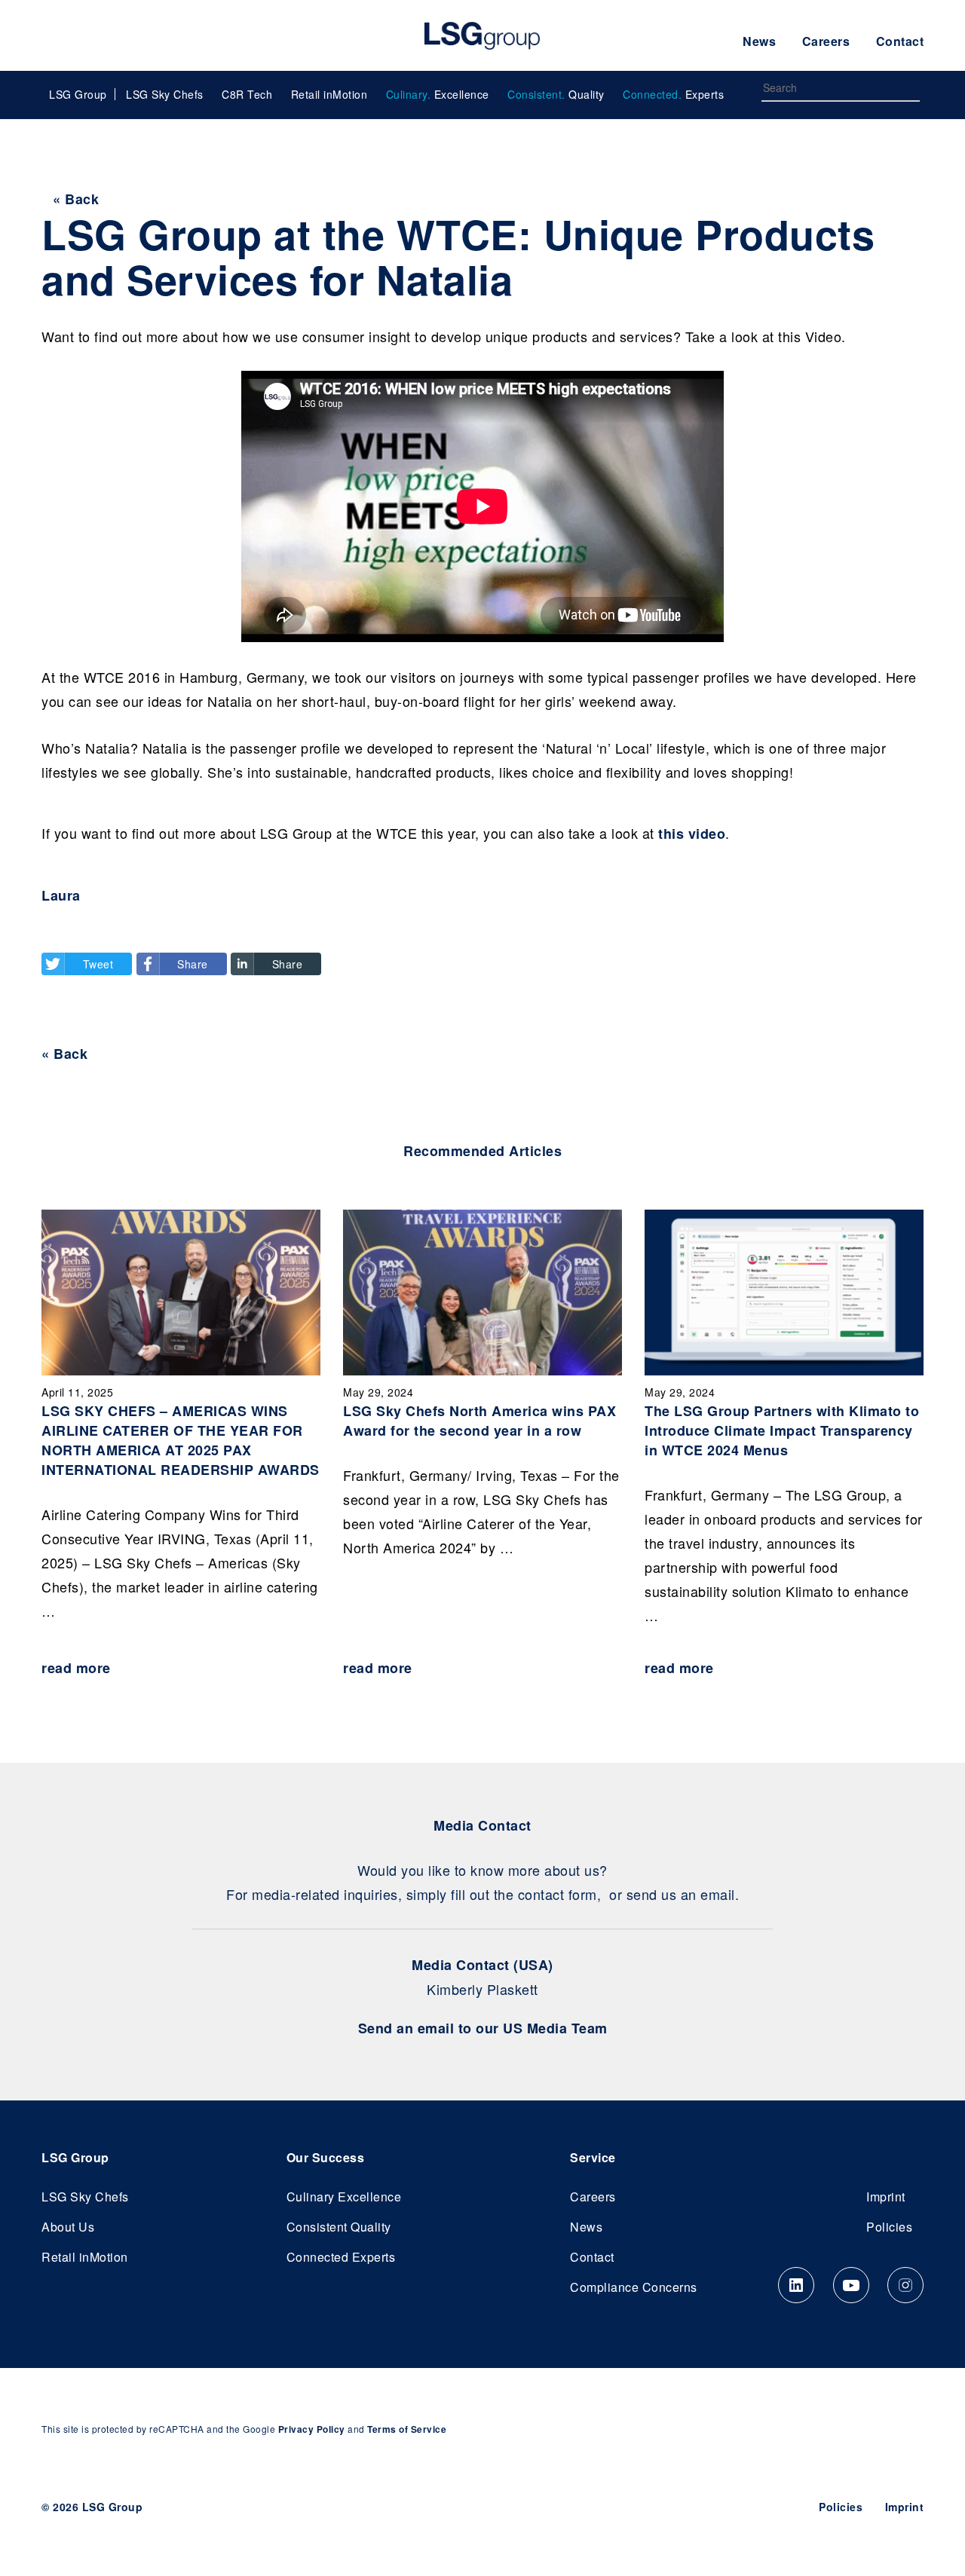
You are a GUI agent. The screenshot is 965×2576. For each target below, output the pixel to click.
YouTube (851, 2285)
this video (692, 834)
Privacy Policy (312, 2429)
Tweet (98, 964)
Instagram (905, 2285)
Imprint (886, 2197)
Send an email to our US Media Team (483, 2028)
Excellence (438, 94)
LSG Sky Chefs (165, 94)
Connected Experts (341, 2257)
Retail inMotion (329, 94)
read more (76, 1668)
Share (193, 964)
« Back (76, 199)
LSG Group (482, 35)
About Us (68, 2227)
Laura (61, 895)
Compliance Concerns (634, 2287)
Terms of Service (407, 2429)
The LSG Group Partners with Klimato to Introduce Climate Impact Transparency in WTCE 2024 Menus (782, 1430)
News (759, 41)
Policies (889, 2227)
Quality (556, 94)
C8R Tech (247, 94)
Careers (826, 41)
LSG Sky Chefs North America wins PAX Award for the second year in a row (479, 1421)
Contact (900, 41)
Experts (673, 94)
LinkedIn (796, 2285)
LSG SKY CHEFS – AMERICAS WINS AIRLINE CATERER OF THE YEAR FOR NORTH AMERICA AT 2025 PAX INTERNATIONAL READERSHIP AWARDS (181, 1440)
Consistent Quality (339, 2227)
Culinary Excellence (344, 2197)
